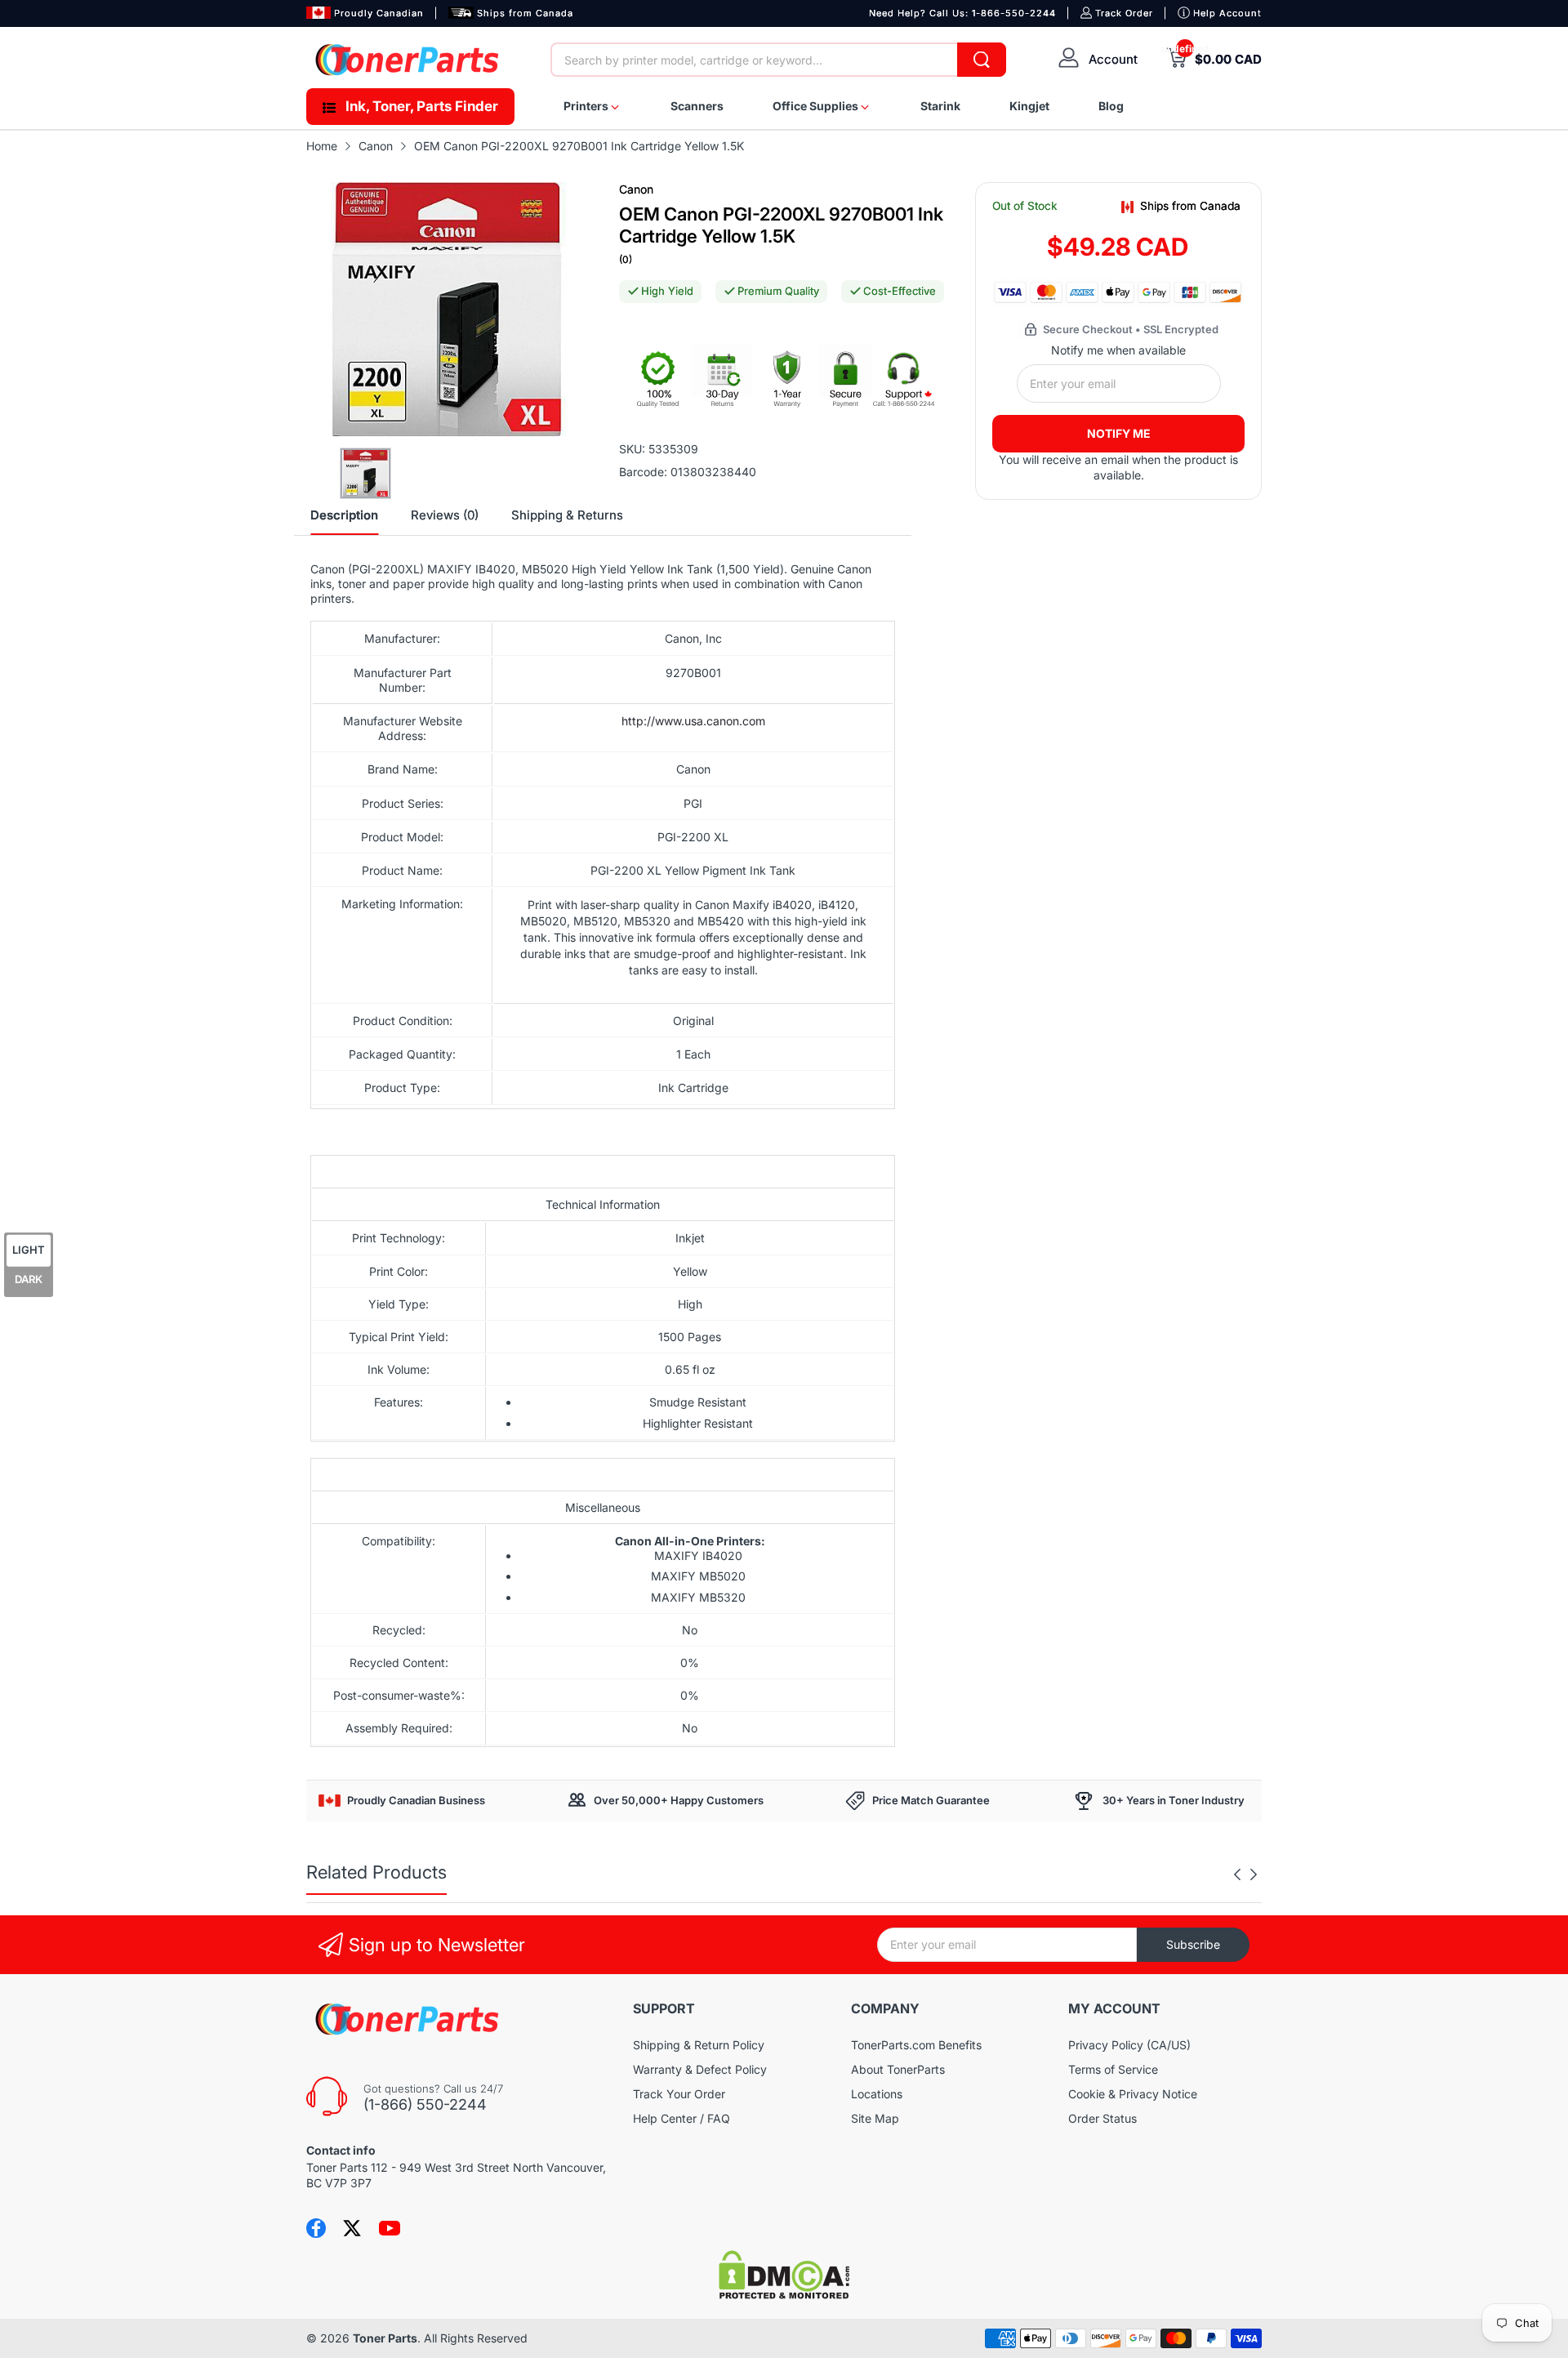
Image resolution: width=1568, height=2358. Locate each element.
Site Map (875, 2118)
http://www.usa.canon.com (693, 721)
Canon (636, 189)
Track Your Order (679, 2094)
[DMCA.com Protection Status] (784, 2295)
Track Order (1124, 13)
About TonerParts (898, 2069)
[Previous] (1254, 1874)
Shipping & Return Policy (699, 2045)
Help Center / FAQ (682, 2118)
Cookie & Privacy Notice (1133, 2094)
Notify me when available (1118, 350)
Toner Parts (385, 2338)
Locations (877, 2094)
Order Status (1102, 2118)
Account (1113, 59)
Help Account (1227, 13)
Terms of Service (1113, 2069)
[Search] (982, 60)
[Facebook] (316, 2228)
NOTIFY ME (1119, 433)
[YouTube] (390, 2228)
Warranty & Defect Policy (700, 2069)
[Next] (1237, 1874)
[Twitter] (352, 2228)
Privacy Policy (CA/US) (1129, 2045)
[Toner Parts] (408, 60)
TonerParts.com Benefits (916, 2045)
